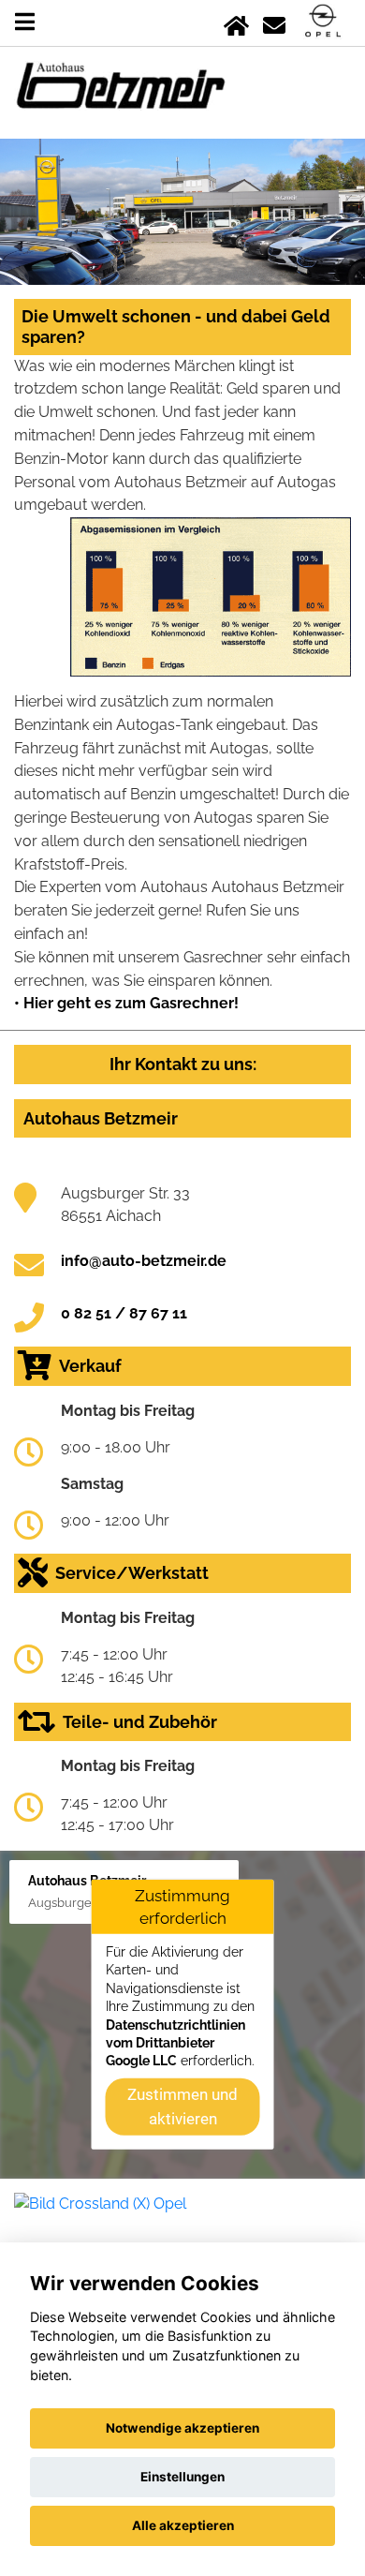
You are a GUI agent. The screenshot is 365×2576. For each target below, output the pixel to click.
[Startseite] (236, 22)
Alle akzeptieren (183, 2525)
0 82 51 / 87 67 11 (124, 1313)
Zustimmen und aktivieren (182, 2106)
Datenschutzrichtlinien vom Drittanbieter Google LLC (175, 2042)
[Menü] (25, 22)
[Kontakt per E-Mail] (274, 22)
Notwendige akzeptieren (182, 2428)
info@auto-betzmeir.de (144, 1261)
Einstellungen (182, 2477)
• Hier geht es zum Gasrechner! (126, 1003)
